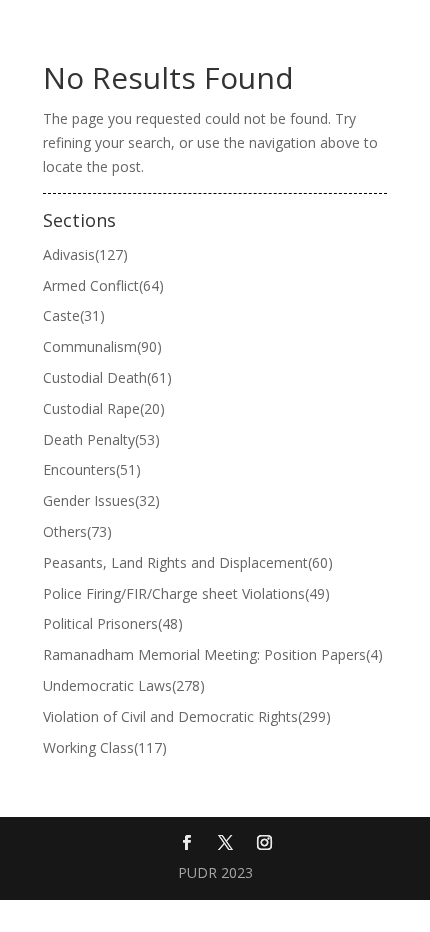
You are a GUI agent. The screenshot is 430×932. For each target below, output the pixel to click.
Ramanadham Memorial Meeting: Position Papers (213, 654)
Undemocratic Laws (124, 685)
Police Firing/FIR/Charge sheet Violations (186, 593)
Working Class (105, 747)
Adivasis (85, 254)
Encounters (92, 469)
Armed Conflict (103, 285)
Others (77, 531)
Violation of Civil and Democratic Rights (187, 716)
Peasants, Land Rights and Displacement (188, 562)
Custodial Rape (104, 408)
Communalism (102, 346)
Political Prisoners (113, 623)
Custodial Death (107, 377)
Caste (74, 315)
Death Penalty (101, 439)
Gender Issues (101, 500)
